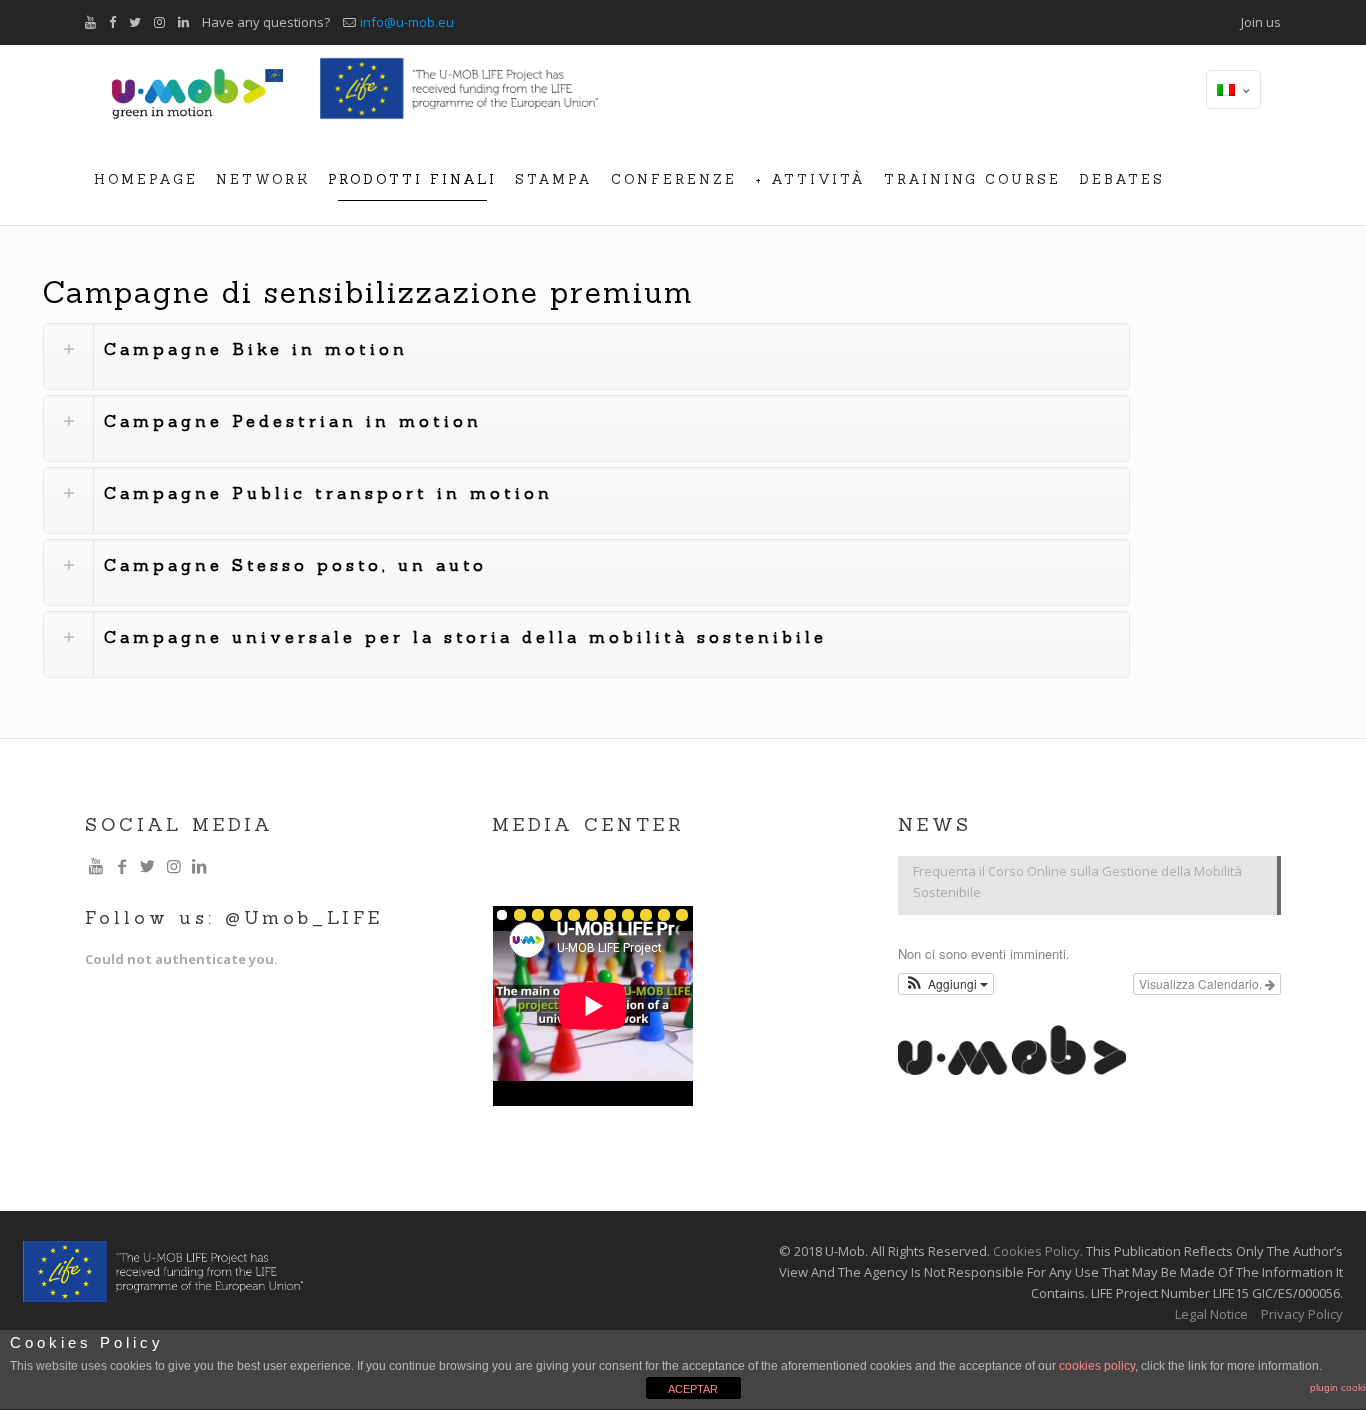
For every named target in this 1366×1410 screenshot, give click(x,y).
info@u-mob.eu (407, 22)
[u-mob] (197, 90)
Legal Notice (1211, 1314)
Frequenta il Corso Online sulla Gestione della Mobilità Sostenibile (1077, 881)
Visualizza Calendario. (1202, 983)
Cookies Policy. (1038, 1251)
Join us (1261, 22)
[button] (946, 984)
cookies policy (1097, 1366)
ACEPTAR (693, 1389)
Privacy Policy (1302, 1314)
